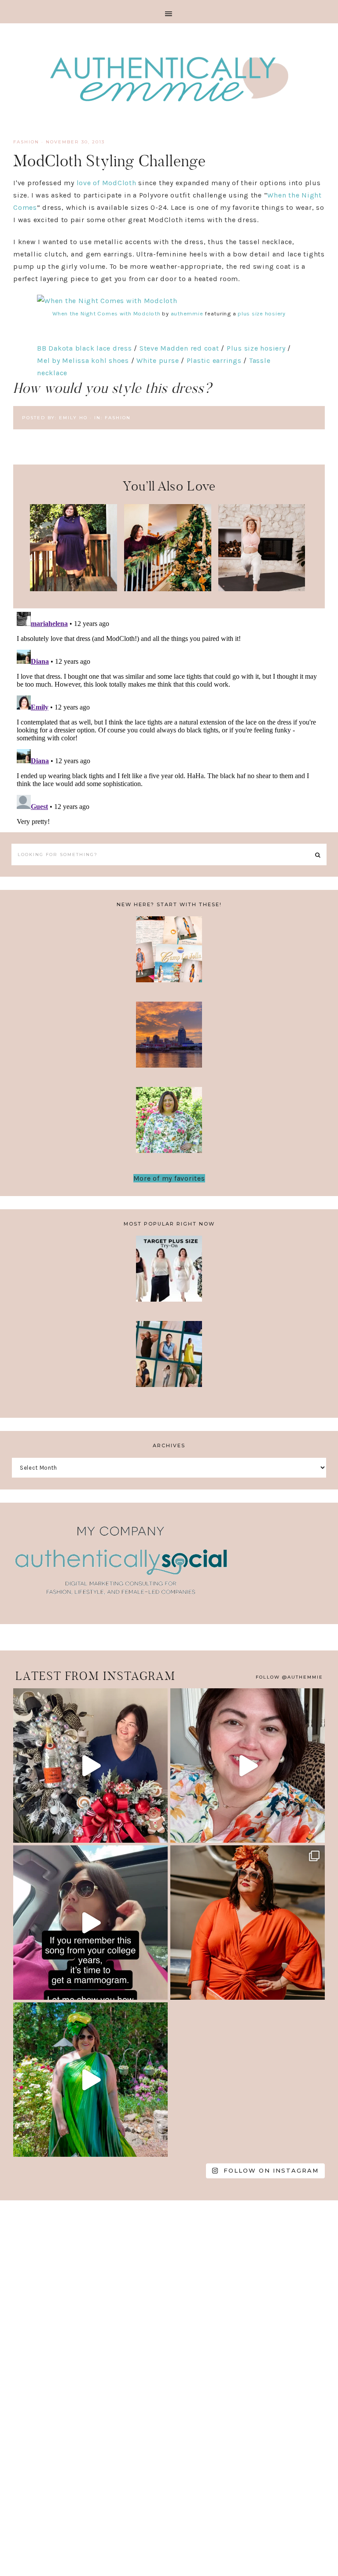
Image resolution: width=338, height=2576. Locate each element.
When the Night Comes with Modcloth (107, 313)
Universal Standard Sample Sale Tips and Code (169, 1359)
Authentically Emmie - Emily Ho (169, 80)
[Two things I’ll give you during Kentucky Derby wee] (248, 1923)
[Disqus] (169, 718)
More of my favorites (169, 1178)
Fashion (26, 142)
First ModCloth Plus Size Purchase (73, 544)
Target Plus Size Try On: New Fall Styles (169, 1274)
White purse (158, 360)
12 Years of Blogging (169, 1125)
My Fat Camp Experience (169, 955)
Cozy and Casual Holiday (168, 538)
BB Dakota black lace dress (84, 348)
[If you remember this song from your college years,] (90, 1923)
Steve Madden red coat (179, 348)
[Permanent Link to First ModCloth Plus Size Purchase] (73, 589)
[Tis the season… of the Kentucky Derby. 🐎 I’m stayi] (90, 2080)
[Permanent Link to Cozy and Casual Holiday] (168, 589)
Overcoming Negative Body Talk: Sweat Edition (169, 1040)
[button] (169, 12)
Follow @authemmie (289, 1677)
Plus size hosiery (256, 348)
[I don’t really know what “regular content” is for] (248, 1766)
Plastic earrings (214, 360)
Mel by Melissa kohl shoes (83, 360)
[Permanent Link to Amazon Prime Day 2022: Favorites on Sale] (262, 589)
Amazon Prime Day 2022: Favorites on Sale (262, 544)
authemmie (187, 313)
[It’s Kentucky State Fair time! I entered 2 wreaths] (90, 1766)
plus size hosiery (262, 313)
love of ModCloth (107, 183)
